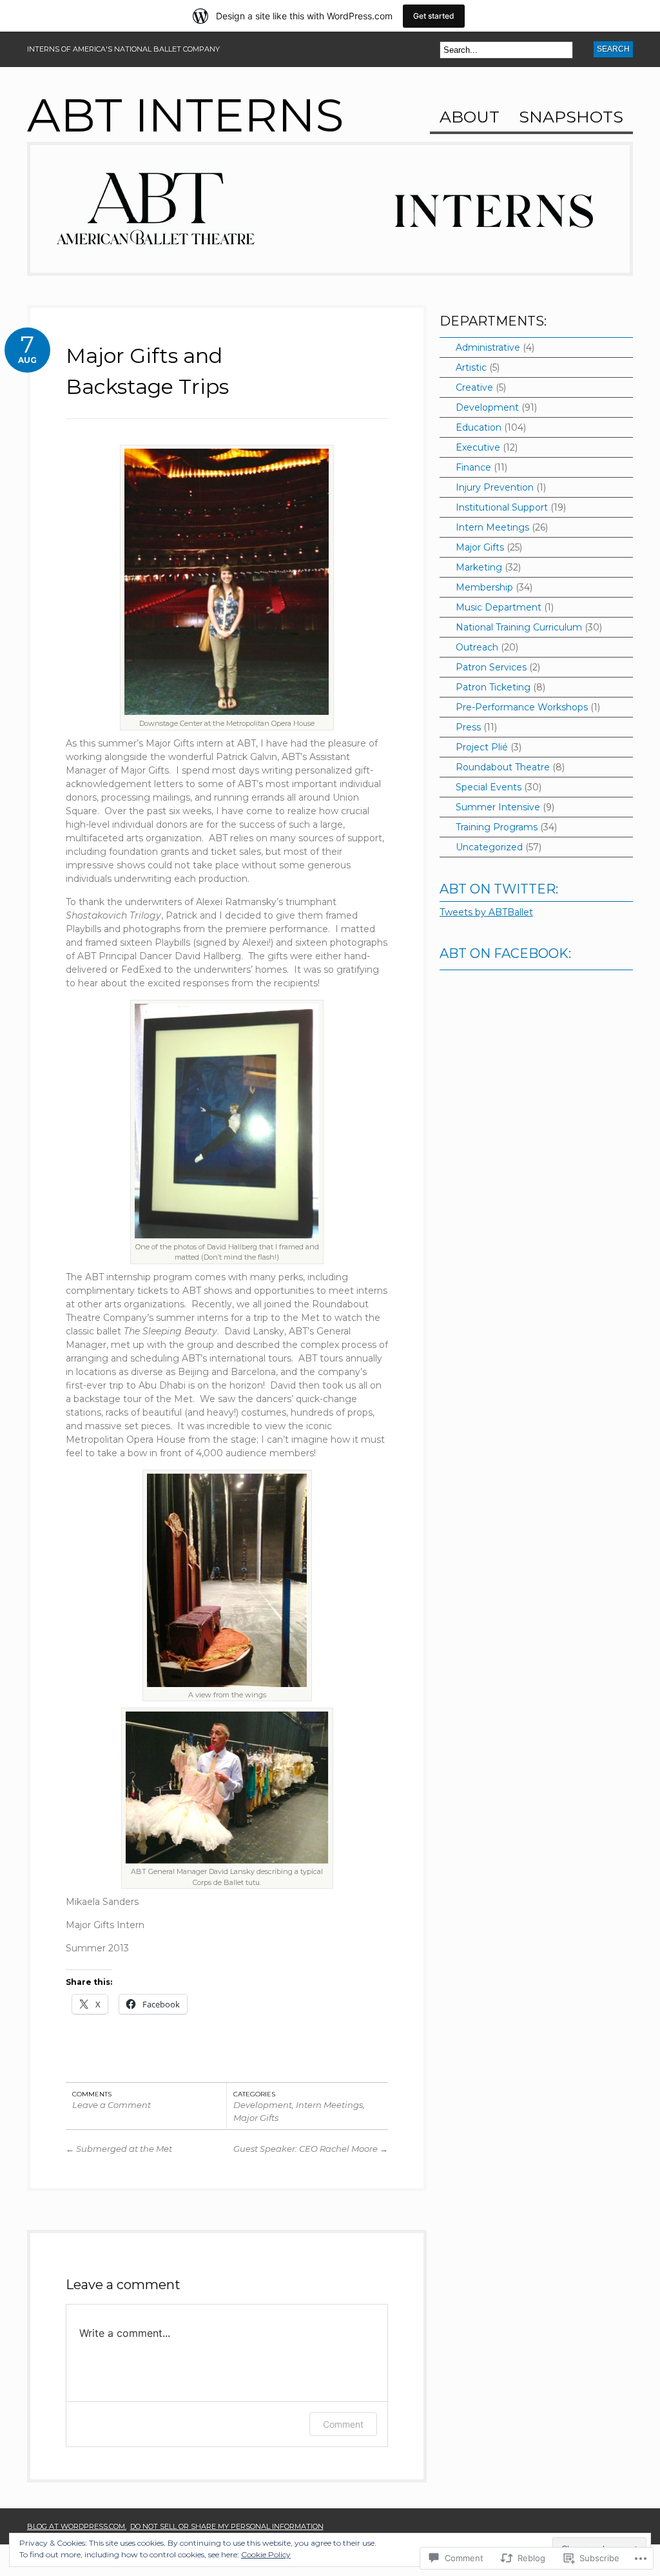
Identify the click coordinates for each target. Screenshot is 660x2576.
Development (263, 2105)
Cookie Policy (266, 2554)
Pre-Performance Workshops (522, 707)
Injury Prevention (495, 487)
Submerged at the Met (119, 2149)
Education (479, 427)
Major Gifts (256, 2118)
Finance (473, 467)
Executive (478, 447)
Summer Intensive (498, 807)
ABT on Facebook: (505, 953)
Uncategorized (489, 847)
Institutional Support (502, 507)
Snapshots (571, 118)
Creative (474, 387)
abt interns (186, 115)
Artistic (471, 367)
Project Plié (482, 747)
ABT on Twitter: (499, 889)
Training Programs (497, 827)
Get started (434, 16)
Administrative (488, 347)
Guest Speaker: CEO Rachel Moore (311, 2149)
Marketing (479, 567)
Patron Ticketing (493, 687)
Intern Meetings (329, 2105)
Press (468, 727)
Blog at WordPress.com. (77, 2526)
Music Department (499, 607)
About (470, 118)
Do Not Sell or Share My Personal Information (227, 2526)
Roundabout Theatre (503, 767)
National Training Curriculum (519, 627)
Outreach (477, 647)
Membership (484, 587)
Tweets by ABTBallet (486, 912)
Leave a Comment (112, 2105)
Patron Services (491, 667)
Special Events (489, 787)
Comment (343, 2424)
